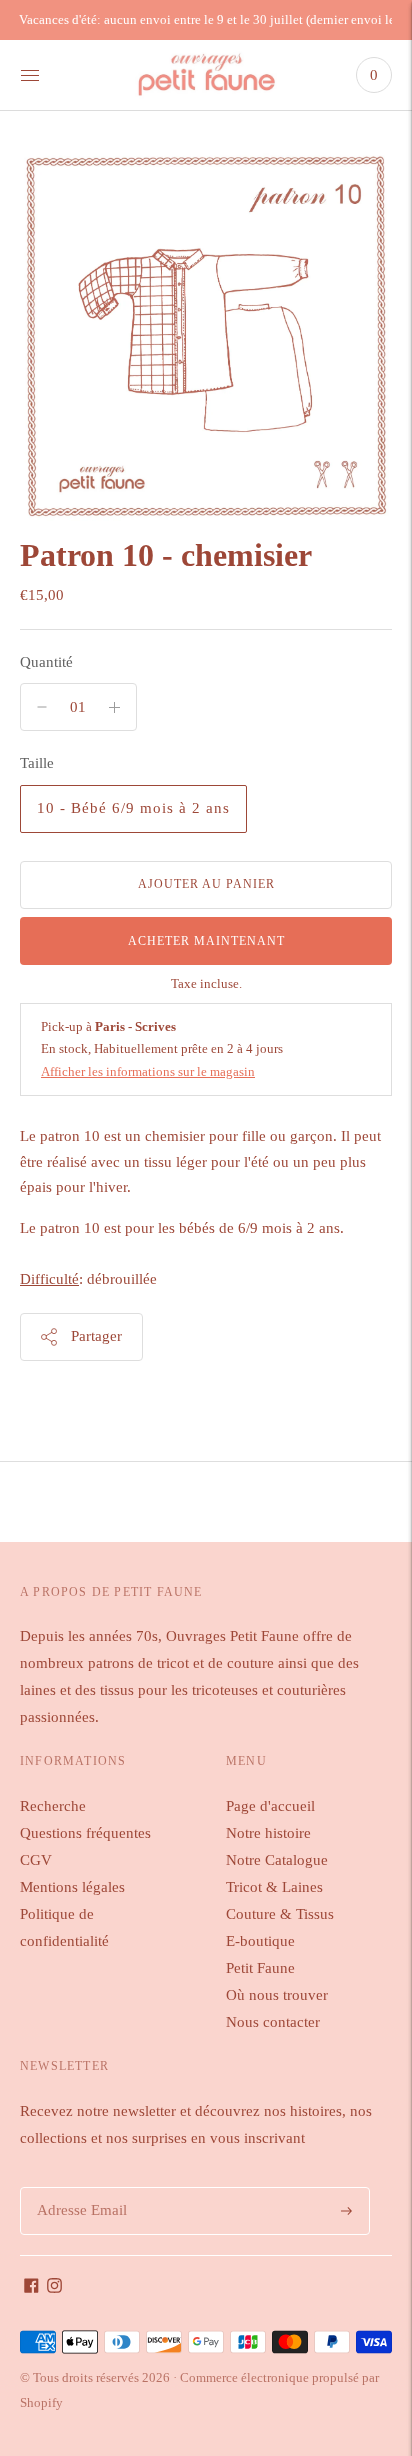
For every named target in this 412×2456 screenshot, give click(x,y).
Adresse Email (78, 2187)
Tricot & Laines (274, 1887)
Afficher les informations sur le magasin (148, 1071)
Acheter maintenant (206, 941)
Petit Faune (260, 1968)
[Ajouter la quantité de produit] (42, 707)
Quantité (46, 662)
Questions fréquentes (85, 1833)
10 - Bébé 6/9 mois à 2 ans (133, 808)
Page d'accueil (270, 1806)
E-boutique (260, 1941)
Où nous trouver (277, 1995)
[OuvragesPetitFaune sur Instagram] (54, 2288)
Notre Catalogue (277, 1860)
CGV (36, 1860)
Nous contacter (273, 2022)
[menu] (30, 75)
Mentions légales (72, 1887)
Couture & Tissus (280, 1914)
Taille (37, 763)
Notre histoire (268, 1833)
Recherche (53, 1806)
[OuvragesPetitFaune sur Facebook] (31, 2288)
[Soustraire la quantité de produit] (114, 707)
